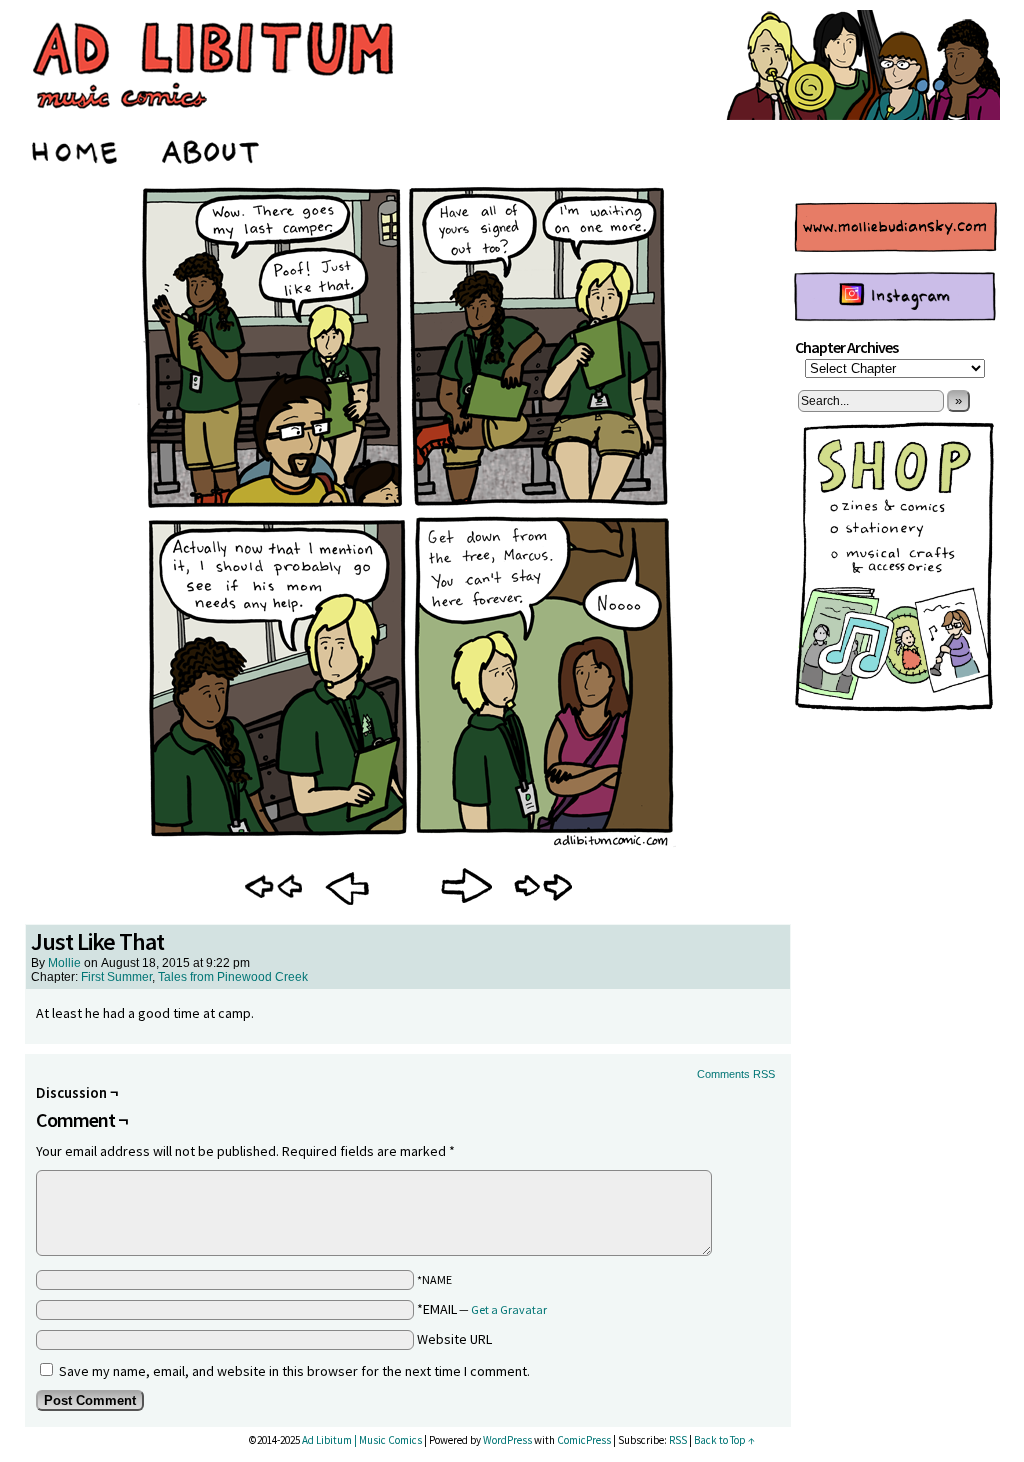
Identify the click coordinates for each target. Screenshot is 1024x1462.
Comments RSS (736, 1074)
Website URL (454, 1339)
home (76, 149)
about (211, 149)
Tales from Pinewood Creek (233, 977)
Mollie (64, 963)
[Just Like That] (408, 847)
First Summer (116, 977)
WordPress (507, 1440)
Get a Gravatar (509, 1309)
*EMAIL (482, 1309)
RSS (678, 1440)
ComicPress (584, 1440)
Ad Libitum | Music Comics (362, 1440)
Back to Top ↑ (724, 1440)
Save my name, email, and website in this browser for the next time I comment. (294, 1371)
